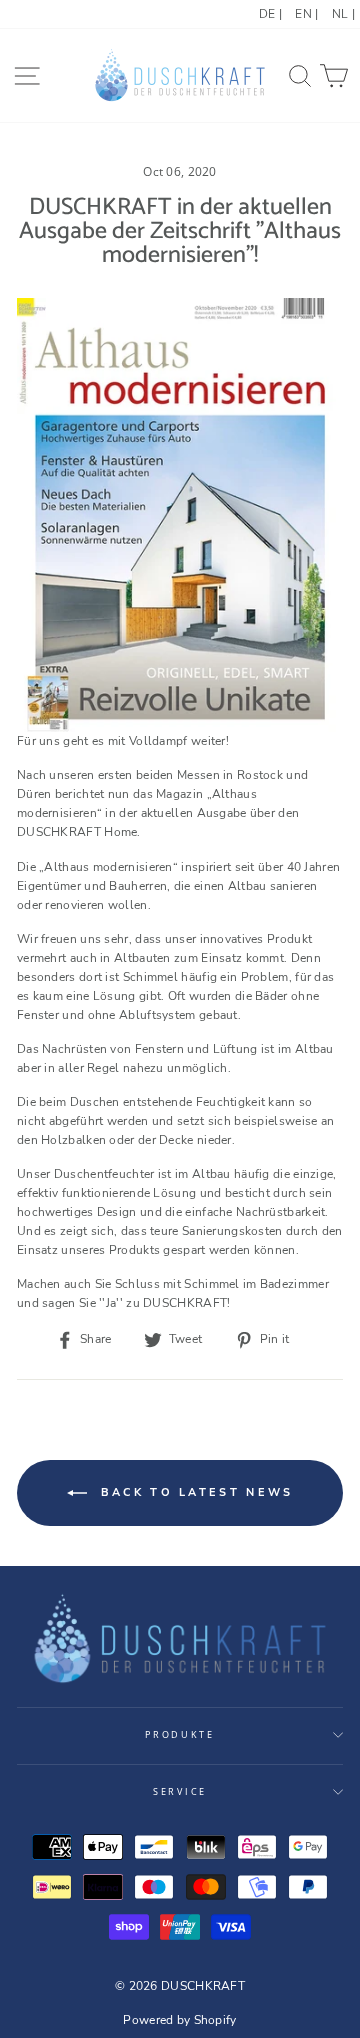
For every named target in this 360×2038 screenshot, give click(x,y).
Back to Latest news (194, 1492)
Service (180, 1791)
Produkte (179, 1734)
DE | (270, 14)
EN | (306, 14)
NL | (343, 14)
